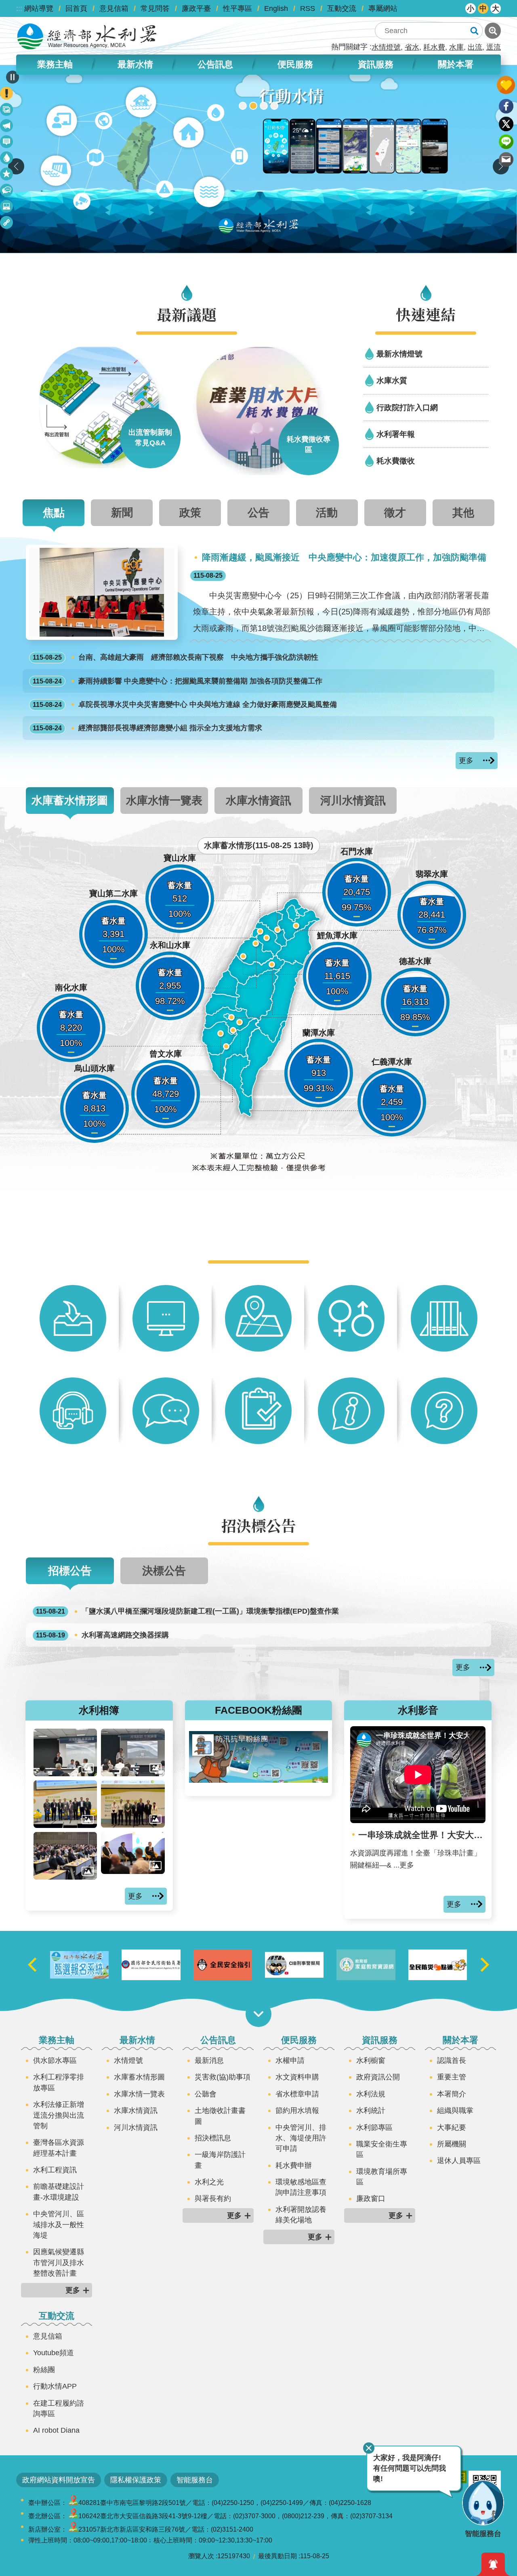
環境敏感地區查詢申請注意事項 (301, 2187)
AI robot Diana (56, 2430)
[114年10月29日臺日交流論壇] (65, 1804)
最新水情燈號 (399, 354)
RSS (308, 8)
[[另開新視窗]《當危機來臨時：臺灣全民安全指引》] (294, 1965)
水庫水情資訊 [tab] (258, 800)
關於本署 (460, 2040)
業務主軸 (57, 2040)
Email (506, 159)
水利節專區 (374, 2127)
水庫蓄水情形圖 (139, 2077)
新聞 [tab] (122, 512)
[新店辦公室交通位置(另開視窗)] (74, 2529)
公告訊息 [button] (215, 64)
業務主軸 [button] (55, 64)
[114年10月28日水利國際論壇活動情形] (65, 1856)
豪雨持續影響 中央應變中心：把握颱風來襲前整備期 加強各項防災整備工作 (178, 681)
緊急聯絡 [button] (6, 93)
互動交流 (342, 8)
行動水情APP (55, 2386)
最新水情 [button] (135, 64)
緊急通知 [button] (493, 2564)
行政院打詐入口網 (407, 407)
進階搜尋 (493, 31)
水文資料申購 (297, 2077)
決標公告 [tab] (164, 1571)
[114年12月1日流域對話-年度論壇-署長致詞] (65, 1752)
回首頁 (76, 8)
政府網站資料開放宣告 (59, 2480)
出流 (475, 47)
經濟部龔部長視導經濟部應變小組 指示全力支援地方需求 (147, 728)
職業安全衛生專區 (382, 2149)
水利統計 (371, 2111)
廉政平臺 (196, 8)
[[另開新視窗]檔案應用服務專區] (79, 1965)
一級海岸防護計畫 (220, 2160)
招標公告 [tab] (70, 1571)
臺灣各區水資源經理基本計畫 (59, 2148)
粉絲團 (44, 2370)
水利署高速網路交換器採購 (102, 1635)
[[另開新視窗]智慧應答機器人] (258, 159)
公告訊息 (218, 2040)
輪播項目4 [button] (274, 106)
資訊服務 (380, 2040)
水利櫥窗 (371, 2060)
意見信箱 (114, 8)
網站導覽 (39, 8)
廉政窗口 (371, 2199)
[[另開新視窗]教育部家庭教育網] (438, 1965)
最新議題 (7, 127)
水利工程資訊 (55, 2170)
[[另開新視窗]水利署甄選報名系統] (151, 1965)
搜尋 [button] (474, 31)
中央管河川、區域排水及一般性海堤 (59, 2225)
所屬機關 (452, 2144)
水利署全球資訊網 (87, 36)
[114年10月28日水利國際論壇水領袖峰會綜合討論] (133, 1853)
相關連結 (7, 224)
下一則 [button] (485, 1965)
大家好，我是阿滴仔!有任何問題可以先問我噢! (410, 2468)
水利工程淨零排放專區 (59, 2082)
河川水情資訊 (136, 2127)
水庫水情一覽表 (139, 2094)
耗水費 (434, 47)
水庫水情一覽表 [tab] (164, 800)
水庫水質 (392, 380)
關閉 (369, 2448)
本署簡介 (452, 2094)
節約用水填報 (297, 2111)
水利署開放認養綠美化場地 (301, 2215)
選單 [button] (258, 2014)
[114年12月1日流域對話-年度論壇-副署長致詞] (133, 1752)
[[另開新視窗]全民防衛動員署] (223, 1965)
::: (19, 8)
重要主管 (452, 2077)
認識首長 (452, 2060)
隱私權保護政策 (136, 2480)
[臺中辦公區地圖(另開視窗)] (74, 2503)
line (506, 142)
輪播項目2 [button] (253, 106)
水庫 (456, 47)
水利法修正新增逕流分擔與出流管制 (59, 2115)
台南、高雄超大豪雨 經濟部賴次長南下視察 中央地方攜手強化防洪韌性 (175, 657)
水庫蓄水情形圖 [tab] (70, 800)
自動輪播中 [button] (13, 77)
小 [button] (471, 8)
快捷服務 (7, 175)
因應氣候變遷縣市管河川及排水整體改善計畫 (59, 2263)
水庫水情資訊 (136, 2111)
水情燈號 (386, 47)
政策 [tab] (190, 512)
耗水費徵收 (396, 461)
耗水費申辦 (294, 2165)
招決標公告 (7, 192)
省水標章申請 (297, 2094)
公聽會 (206, 2094)
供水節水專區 (55, 2060)
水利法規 (371, 2094)
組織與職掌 (455, 2111)
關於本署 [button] (456, 64)
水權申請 (290, 2060)
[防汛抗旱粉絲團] (259, 1780)
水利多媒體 (7, 208)
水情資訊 (7, 159)
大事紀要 (452, 2127)
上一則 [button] (16, 166)
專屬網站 (383, 8)
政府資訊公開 (378, 2077)
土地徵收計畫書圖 (220, 2116)
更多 (466, 761)
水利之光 (209, 2182)
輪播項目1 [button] (243, 106)
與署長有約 (213, 2199)
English (276, 8)
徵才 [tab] (395, 512)
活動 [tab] (327, 512)
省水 (412, 47)
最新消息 (7, 143)
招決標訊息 (213, 2138)
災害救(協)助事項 (223, 2077)
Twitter (506, 124)
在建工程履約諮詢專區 (59, 2408)
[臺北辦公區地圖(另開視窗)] (74, 2516)
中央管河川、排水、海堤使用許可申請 (301, 2138)
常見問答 (155, 8)
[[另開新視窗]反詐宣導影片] (366, 1965)
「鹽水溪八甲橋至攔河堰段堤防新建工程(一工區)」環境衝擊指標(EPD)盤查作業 (187, 1611)
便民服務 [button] (295, 64)
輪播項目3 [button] (264, 106)
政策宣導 (7, 111)
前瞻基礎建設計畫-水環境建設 (59, 2192)
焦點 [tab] (54, 512)
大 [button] (496, 8)
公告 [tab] (258, 512)
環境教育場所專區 (382, 2177)
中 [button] (483, 8)
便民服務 (299, 2040)
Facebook (506, 106)
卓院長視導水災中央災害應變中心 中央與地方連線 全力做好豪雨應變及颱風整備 (185, 704)
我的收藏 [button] (506, 85)
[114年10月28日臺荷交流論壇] (133, 1804)
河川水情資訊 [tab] (353, 800)
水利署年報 (396, 434)
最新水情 (137, 2040)
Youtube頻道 (54, 2353)
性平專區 (237, 8)
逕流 (494, 47)
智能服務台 (195, 2480)
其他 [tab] (463, 512)
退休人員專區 (459, 2161)
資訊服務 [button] (376, 64)
